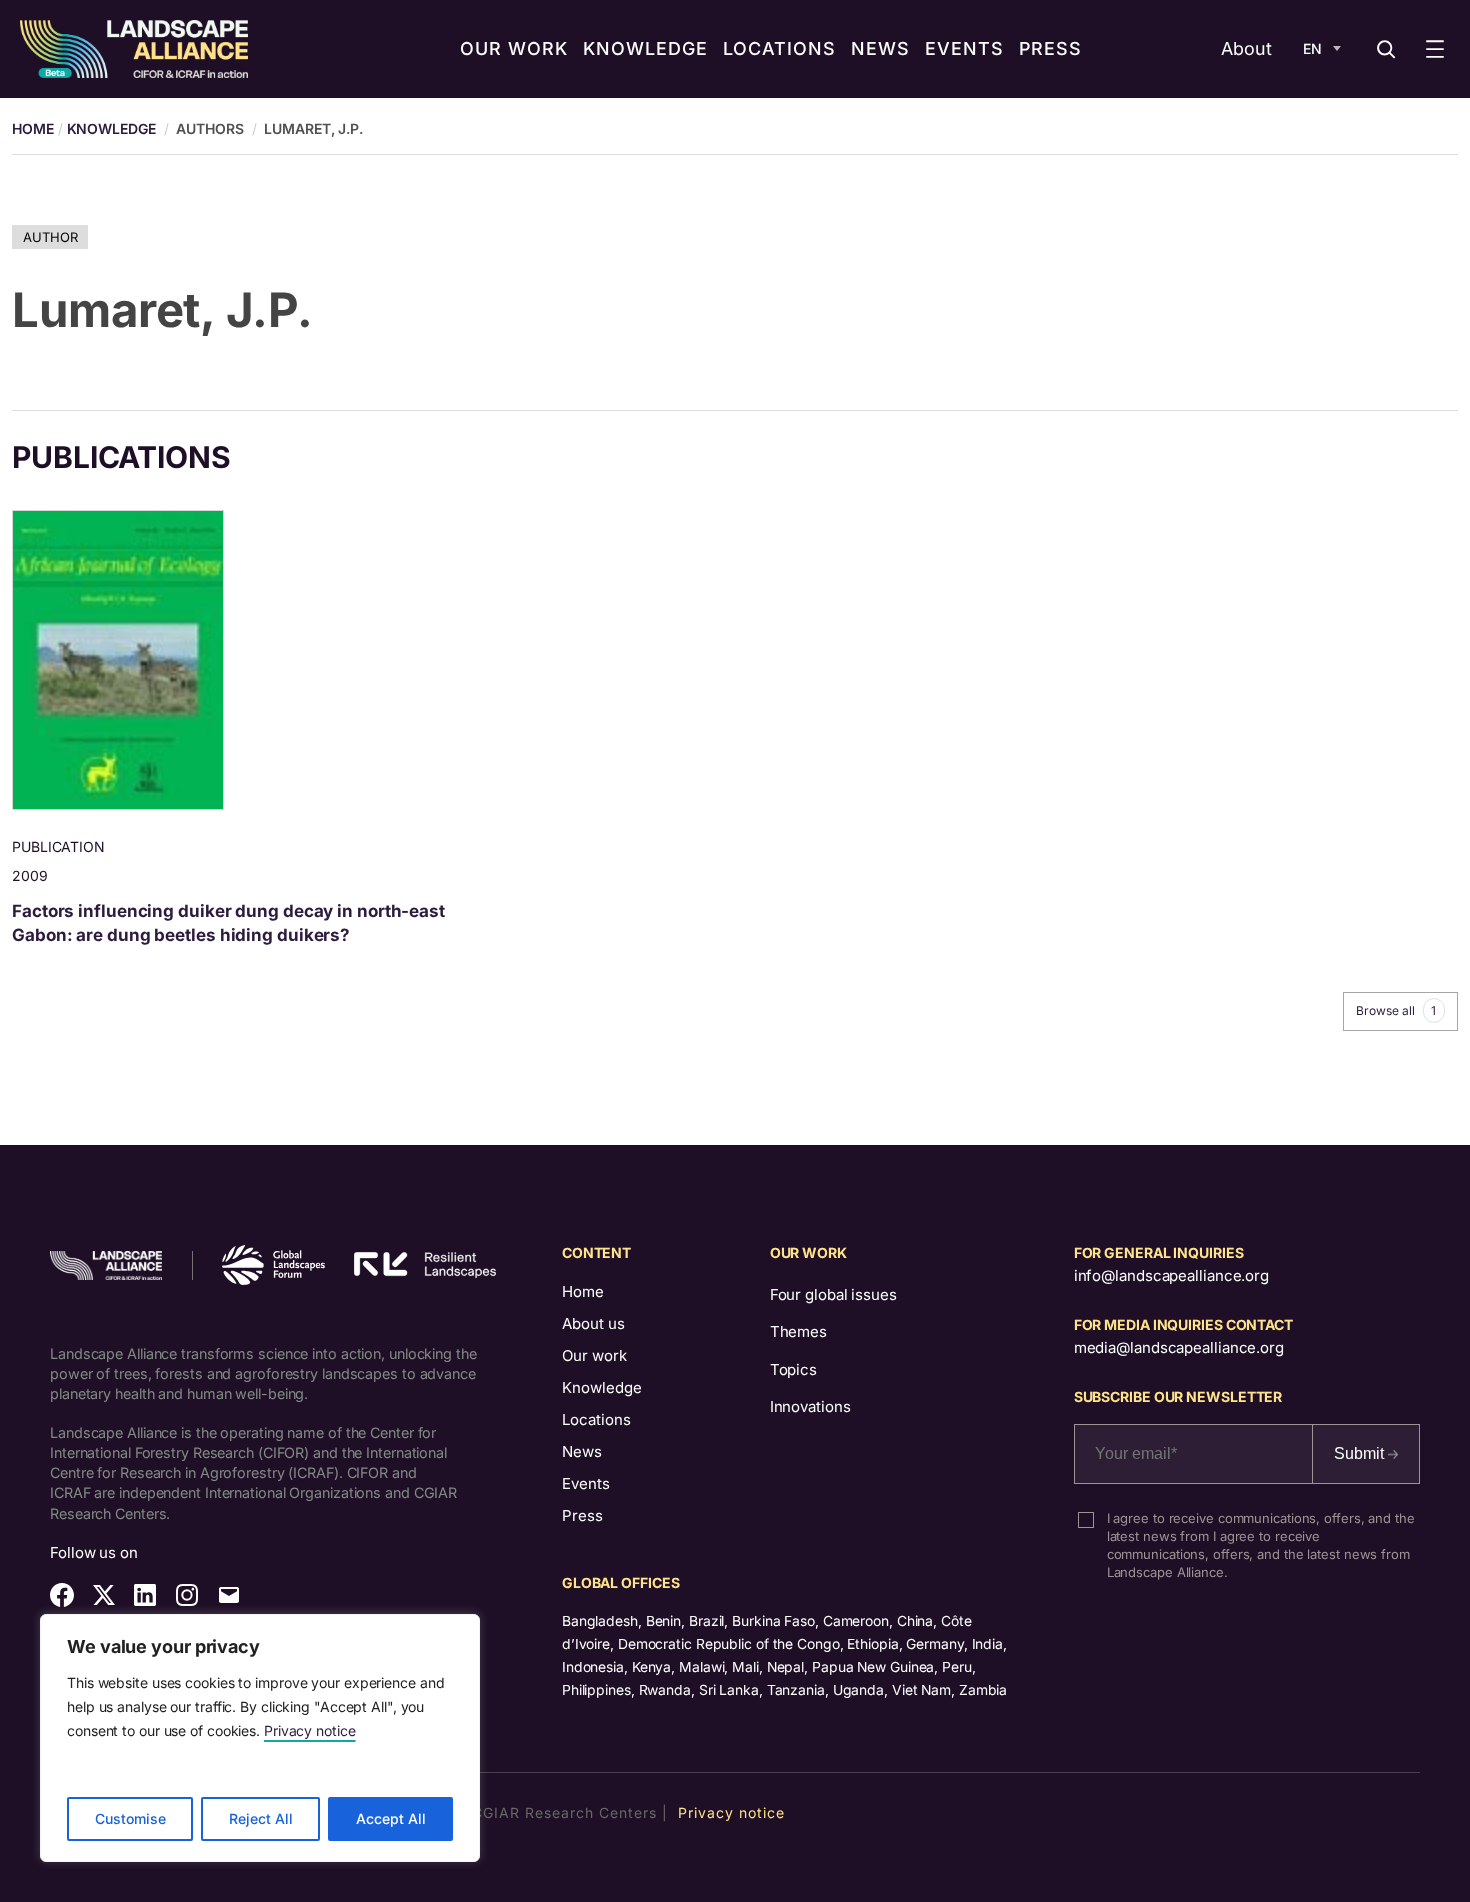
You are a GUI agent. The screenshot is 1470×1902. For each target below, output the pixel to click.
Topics (793, 1369)
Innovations (810, 1406)
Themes (798, 1331)
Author (50, 237)
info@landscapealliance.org (1171, 1275)
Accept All (391, 1818)
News (582, 1451)
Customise (130, 1818)
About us (593, 1323)
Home (583, 1291)
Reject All (261, 1818)
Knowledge (111, 128)
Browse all (1396, 1011)
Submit (1361, 1453)
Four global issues (833, 1294)
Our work (594, 1355)
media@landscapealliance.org (1179, 1347)
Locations (596, 1419)
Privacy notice (310, 1730)
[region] (260, 1738)
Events (586, 1483)
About (1246, 48)
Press (582, 1515)
